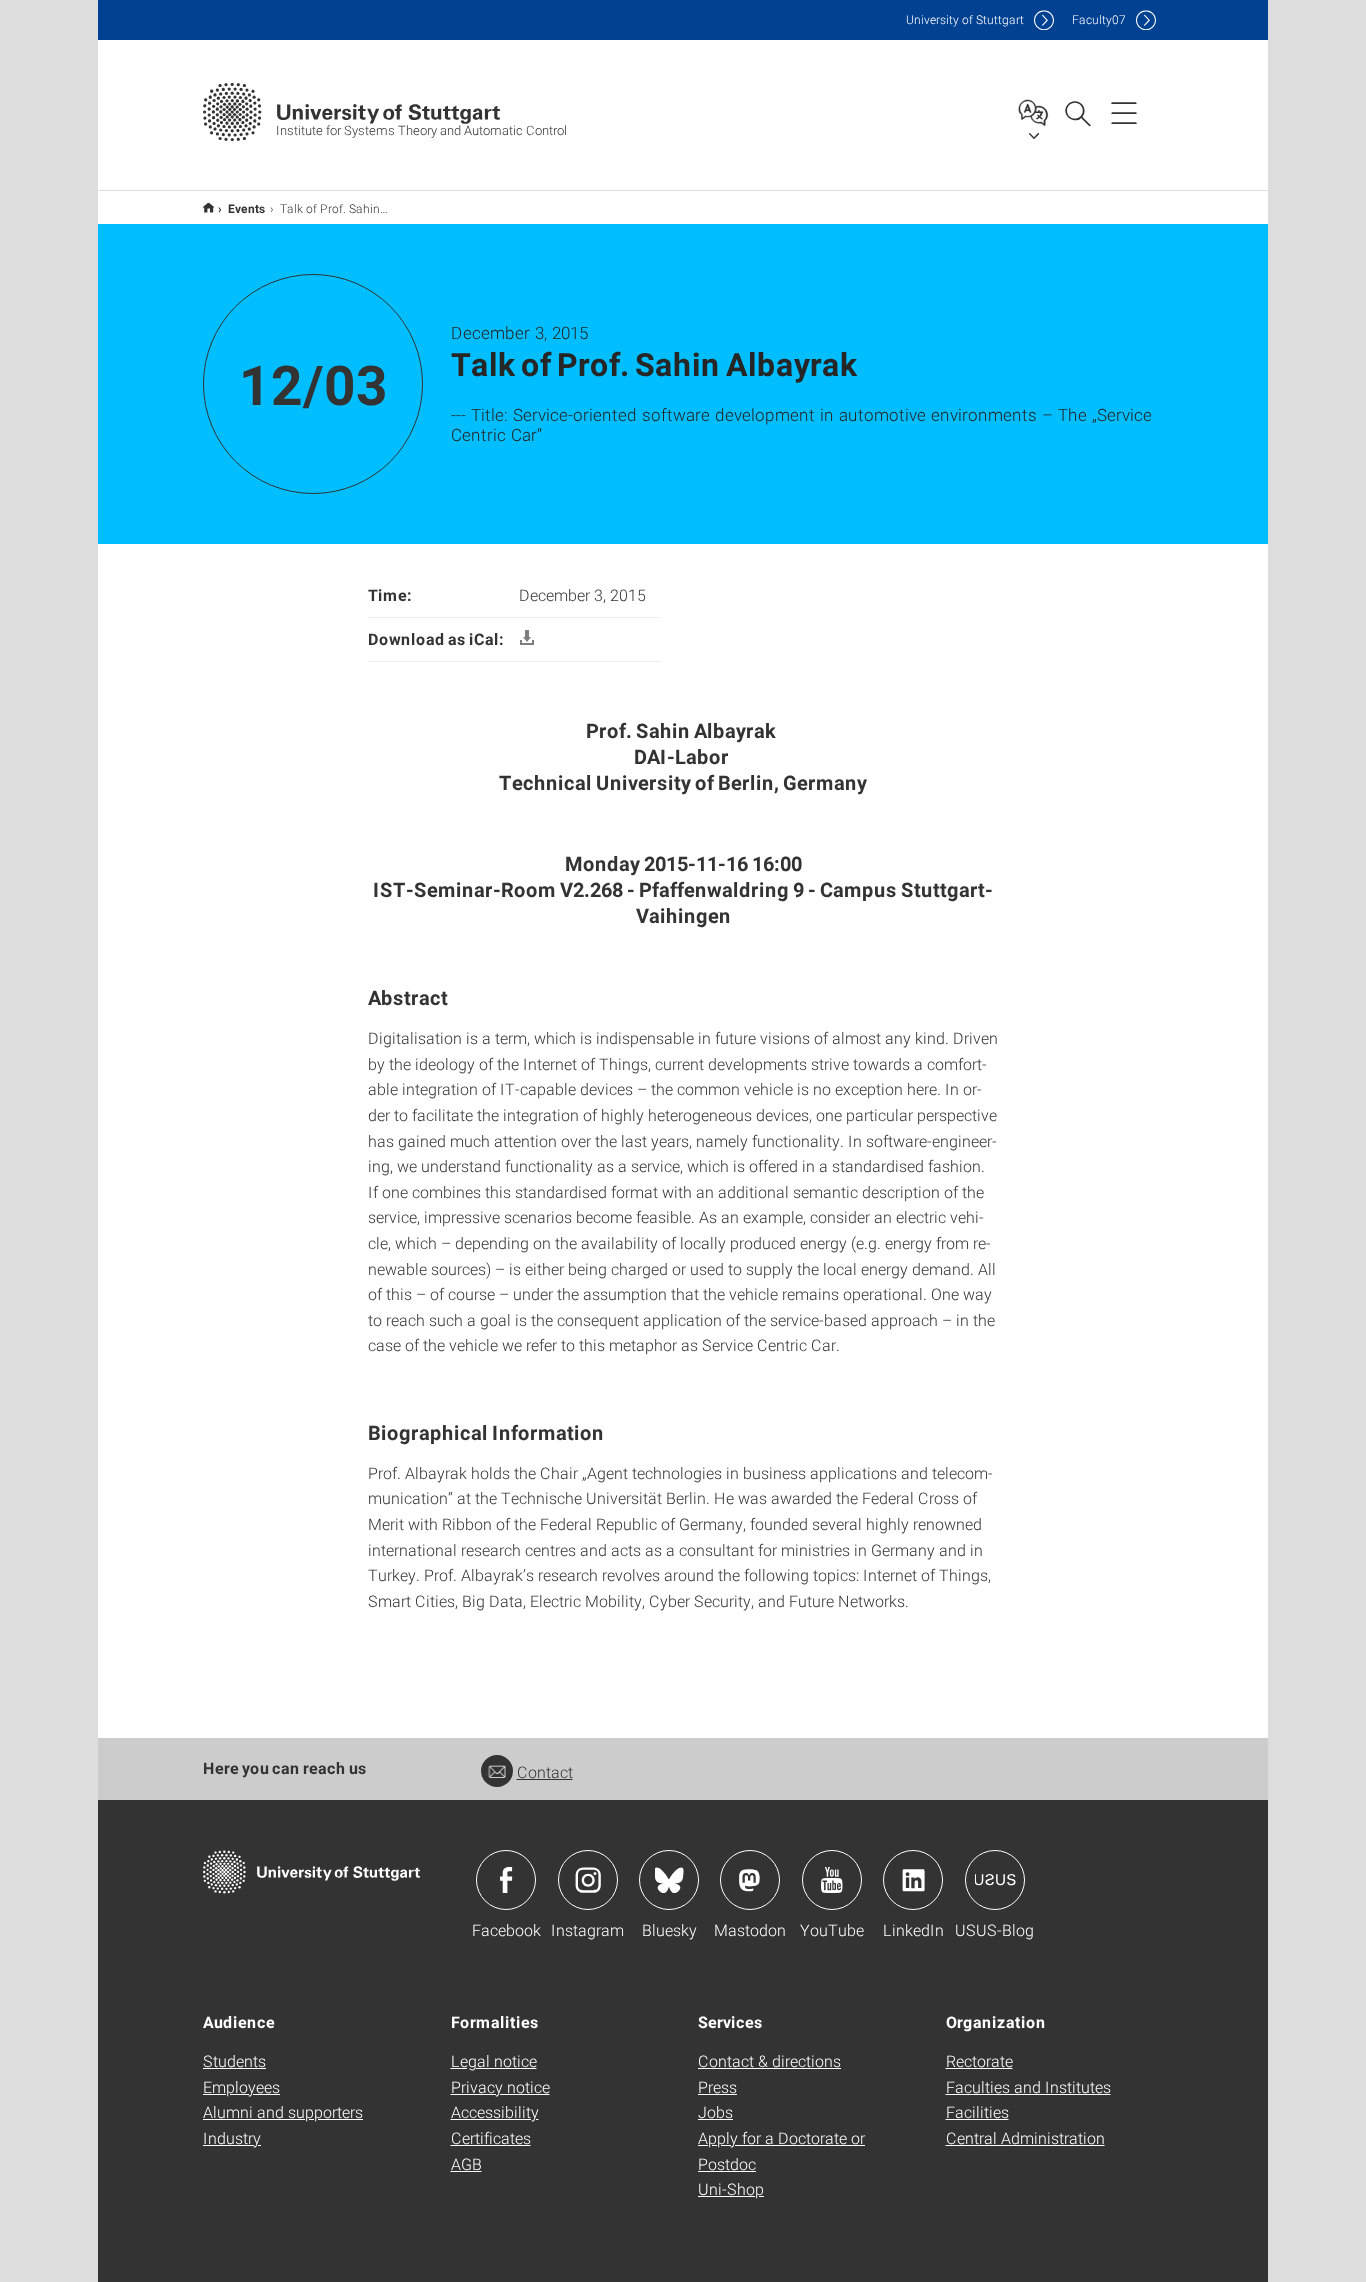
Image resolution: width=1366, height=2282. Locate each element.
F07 (1099, 19)
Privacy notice (500, 2086)
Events (247, 208)
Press (717, 2086)
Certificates (491, 2137)
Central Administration (1025, 2137)
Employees (241, 2086)
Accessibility (495, 2111)
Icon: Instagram (588, 1880)
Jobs (715, 2111)
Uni (965, 19)
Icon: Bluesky (669, 1880)
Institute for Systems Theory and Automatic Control (208, 207)
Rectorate (979, 2060)
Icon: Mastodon (750, 1880)
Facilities (977, 2111)
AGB (466, 2163)
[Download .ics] (527, 638)
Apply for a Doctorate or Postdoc (781, 2150)
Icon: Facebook (506, 1880)
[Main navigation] (1124, 112)
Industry (232, 2137)
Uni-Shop (731, 2188)
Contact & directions (769, 2060)
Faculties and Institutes (1028, 2086)
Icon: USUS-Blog (995, 1880)
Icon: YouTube (832, 1880)
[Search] (1077, 112)
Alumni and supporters (283, 2111)
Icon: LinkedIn (913, 1880)
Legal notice (494, 2060)
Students (234, 2060)
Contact (545, 1771)
